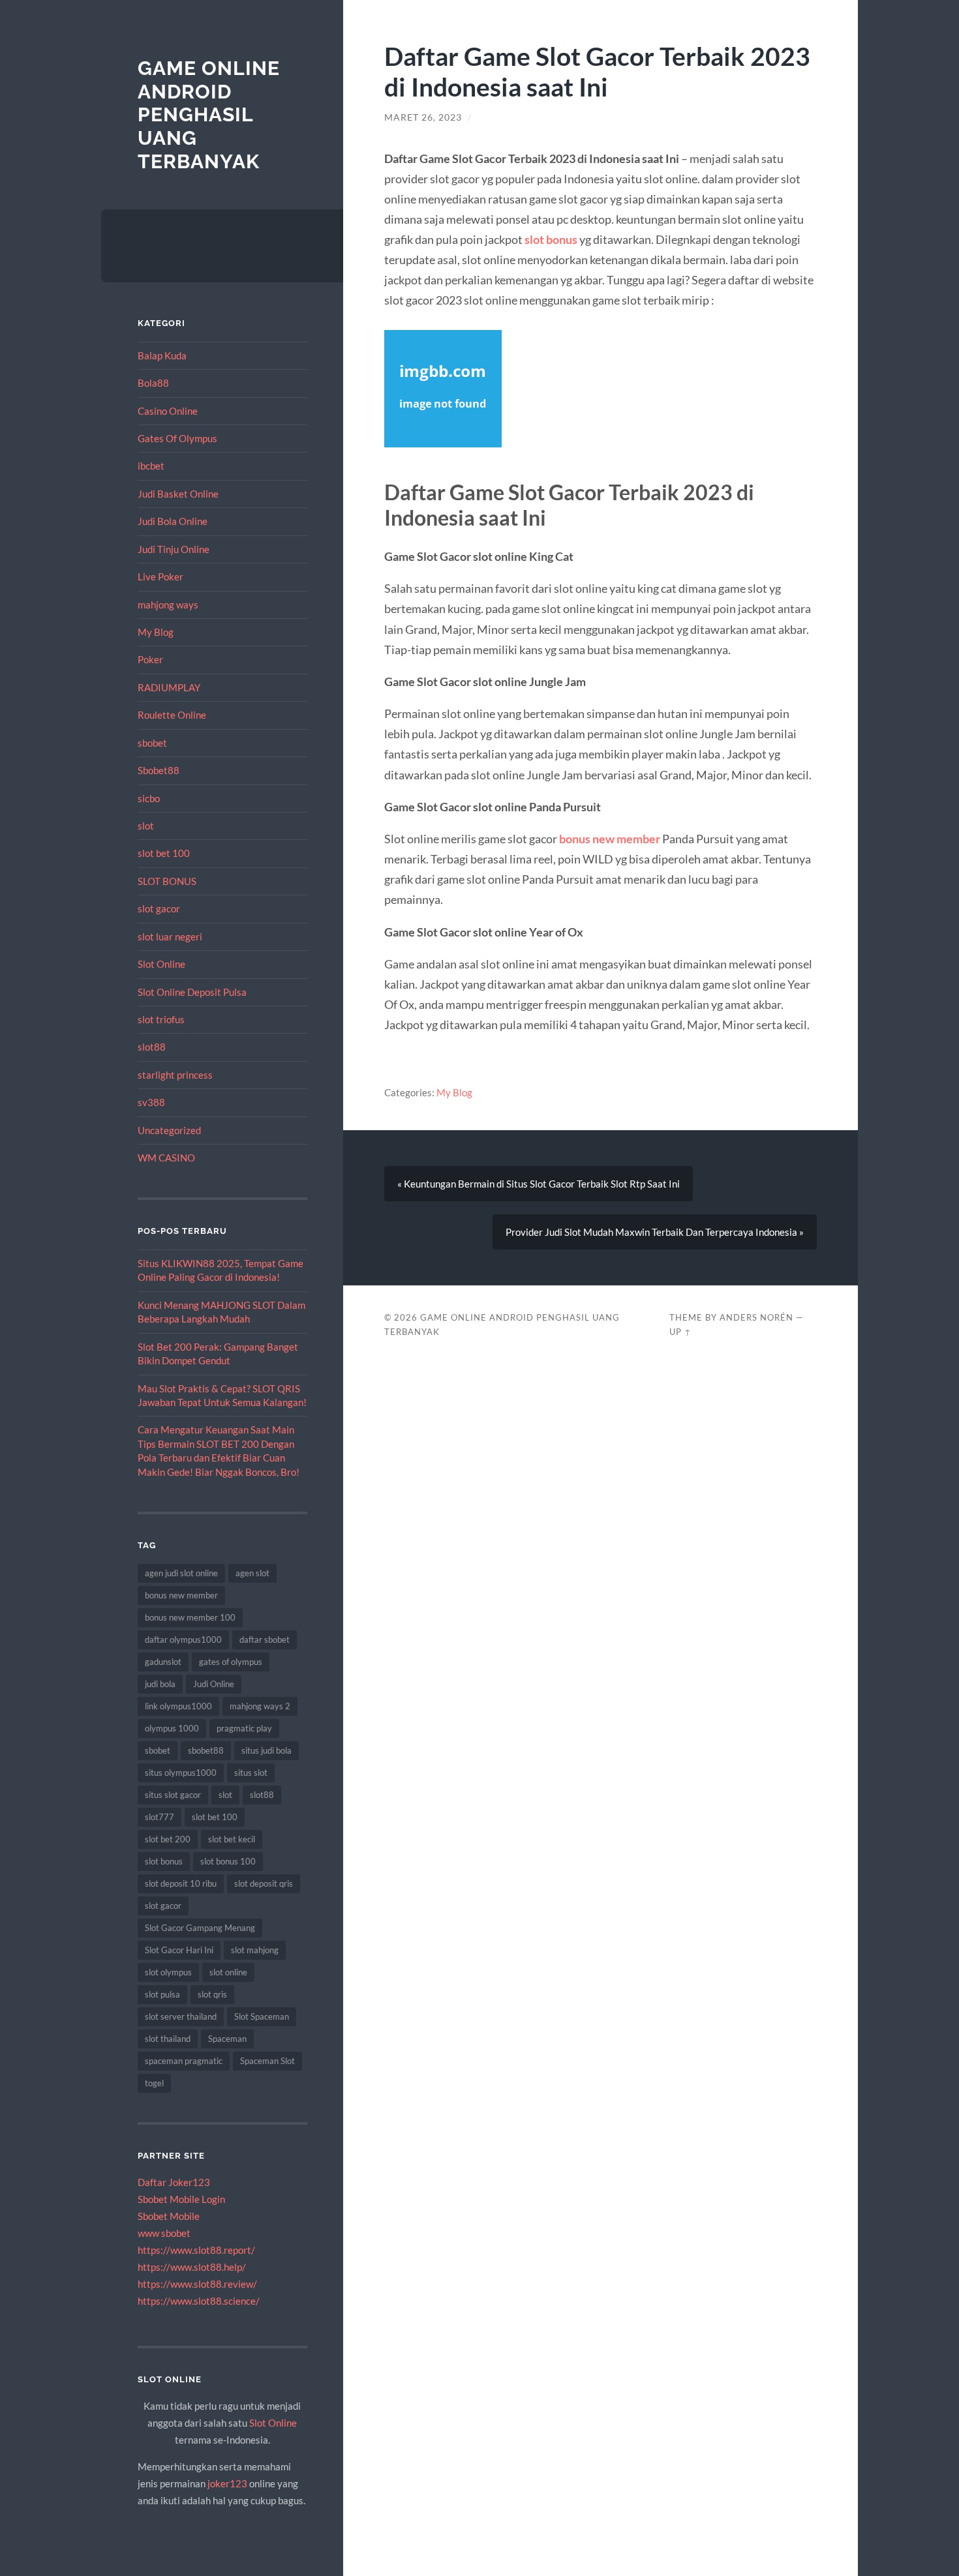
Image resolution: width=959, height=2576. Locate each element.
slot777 (160, 1817)
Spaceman (227, 2039)
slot (146, 826)
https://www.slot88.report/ (196, 2250)
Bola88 (153, 383)
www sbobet (164, 2233)
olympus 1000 (172, 1728)
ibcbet (151, 466)
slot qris (212, 1994)
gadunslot (163, 1662)
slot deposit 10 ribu (181, 1883)
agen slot (252, 1573)
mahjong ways (168, 605)
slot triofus (161, 1019)
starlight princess (175, 1075)
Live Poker (160, 577)
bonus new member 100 (190, 1617)
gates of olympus (231, 1662)
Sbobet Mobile (169, 2216)
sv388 (151, 1102)
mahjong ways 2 (260, 1706)
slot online (228, 1972)
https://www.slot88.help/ (192, 2267)
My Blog (156, 632)
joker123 (227, 2483)
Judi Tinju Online (174, 549)
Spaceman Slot (267, 2061)
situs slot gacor (173, 1795)
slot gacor (159, 908)
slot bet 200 (168, 1839)
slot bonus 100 (228, 1861)
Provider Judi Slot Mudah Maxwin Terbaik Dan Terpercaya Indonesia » (655, 1232)
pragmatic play (244, 1728)
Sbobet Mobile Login (181, 2199)
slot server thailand (181, 2016)
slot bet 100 (164, 853)
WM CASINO (166, 1158)
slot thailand (168, 2039)
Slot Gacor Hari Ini (179, 1950)
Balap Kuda (162, 355)
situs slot (251, 1773)
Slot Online (161, 964)
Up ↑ (680, 1332)
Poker (150, 659)
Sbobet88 (159, 770)
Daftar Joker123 (174, 2182)
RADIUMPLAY (169, 687)
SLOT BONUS (167, 881)
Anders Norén (756, 1317)
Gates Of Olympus (177, 438)
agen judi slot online (181, 1573)
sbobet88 (206, 1750)
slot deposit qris (264, 1883)
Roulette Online (172, 715)
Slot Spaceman (262, 2016)
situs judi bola (266, 1750)
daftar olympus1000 (183, 1640)
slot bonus (164, 1861)
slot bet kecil (232, 1839)
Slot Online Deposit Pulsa (192, 992)
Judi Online (214, 1684)
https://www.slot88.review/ (197, 2284)
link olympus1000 (178, 1706)
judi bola (160, 1684)
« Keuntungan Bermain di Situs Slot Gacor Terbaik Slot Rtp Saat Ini (539, 1184)
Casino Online (168, 411)
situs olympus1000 (181, 1773)
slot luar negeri (170, 936)
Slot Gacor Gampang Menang (200, 1928)
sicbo (149, 798)
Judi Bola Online (173, 521)
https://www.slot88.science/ (199, 2301)
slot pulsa (162, 1994)
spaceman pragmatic (184, 2061)
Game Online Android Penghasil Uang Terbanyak (209, 115)
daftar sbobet (265, 1640)
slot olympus (168, 1972)
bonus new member (181, 1595)
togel (154, 2083)
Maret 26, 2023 (423, 117)
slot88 (152, 1047)
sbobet (152, 743)
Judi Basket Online (178, 494)
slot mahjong (255, 1950)
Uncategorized (169, 1130)
